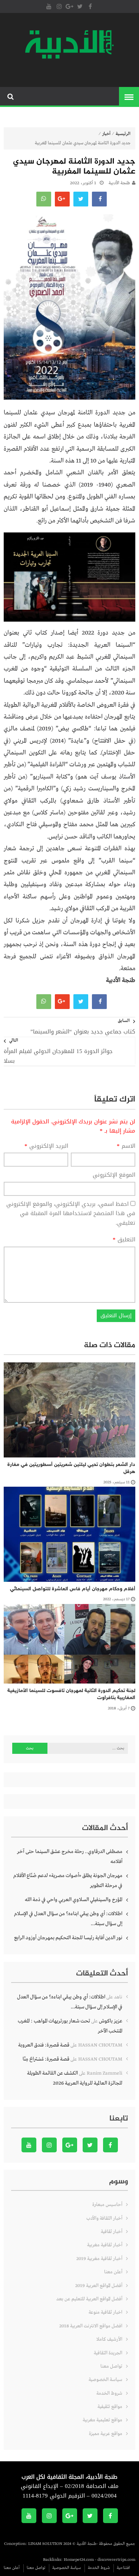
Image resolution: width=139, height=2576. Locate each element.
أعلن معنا (113, 2272)
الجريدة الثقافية (108, 2353)
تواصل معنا (111, 2366)
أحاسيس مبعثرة (107, 2205)
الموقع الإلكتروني (114, 1175)
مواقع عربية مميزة (106, 2434)
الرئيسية (123, 134)
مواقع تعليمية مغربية (102, 2420)
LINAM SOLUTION (45, 2544)
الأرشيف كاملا (109, 2339)
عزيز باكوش (111, 2021)
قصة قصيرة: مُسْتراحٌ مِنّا (46, 2059)
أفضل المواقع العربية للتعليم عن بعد (89, 2299)
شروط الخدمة (109, 2393)
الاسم (126, 1146)
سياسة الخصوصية (105, 2380)
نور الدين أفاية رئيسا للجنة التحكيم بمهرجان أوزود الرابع (68, 1938)
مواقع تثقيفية (110, 2407)
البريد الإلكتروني (46, 1146)
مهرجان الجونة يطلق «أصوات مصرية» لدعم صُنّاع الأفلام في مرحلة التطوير (68, 1881)
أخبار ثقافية (112, 2232)
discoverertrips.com (116, 2560)
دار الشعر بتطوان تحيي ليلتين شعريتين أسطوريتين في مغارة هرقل (71, 1468)
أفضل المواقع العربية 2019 (99, 2286)
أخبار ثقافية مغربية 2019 (99, 2259)
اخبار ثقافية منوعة (105, 2312)
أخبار (106, 134)
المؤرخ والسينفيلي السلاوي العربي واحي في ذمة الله (74, 1900)
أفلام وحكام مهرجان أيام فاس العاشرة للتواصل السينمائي (73, 1589)
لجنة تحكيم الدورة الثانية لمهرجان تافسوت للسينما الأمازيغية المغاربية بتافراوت (71, 1694)
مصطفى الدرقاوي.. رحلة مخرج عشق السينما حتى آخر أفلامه (70, 1857)
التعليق (124, 1240)
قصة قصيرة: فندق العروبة (44, 2045)
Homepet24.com (79, 2560)
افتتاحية (123, 2568)
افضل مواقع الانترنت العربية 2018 (91, 2326)
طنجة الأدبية (119, 183)
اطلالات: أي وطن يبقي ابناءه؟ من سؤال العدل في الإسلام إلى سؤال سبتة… (68, 1919)
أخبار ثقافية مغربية (105, 2245)
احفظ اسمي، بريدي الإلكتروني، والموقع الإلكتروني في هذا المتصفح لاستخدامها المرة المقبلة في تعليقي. (71, 1213)
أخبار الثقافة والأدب (104, 2218)
